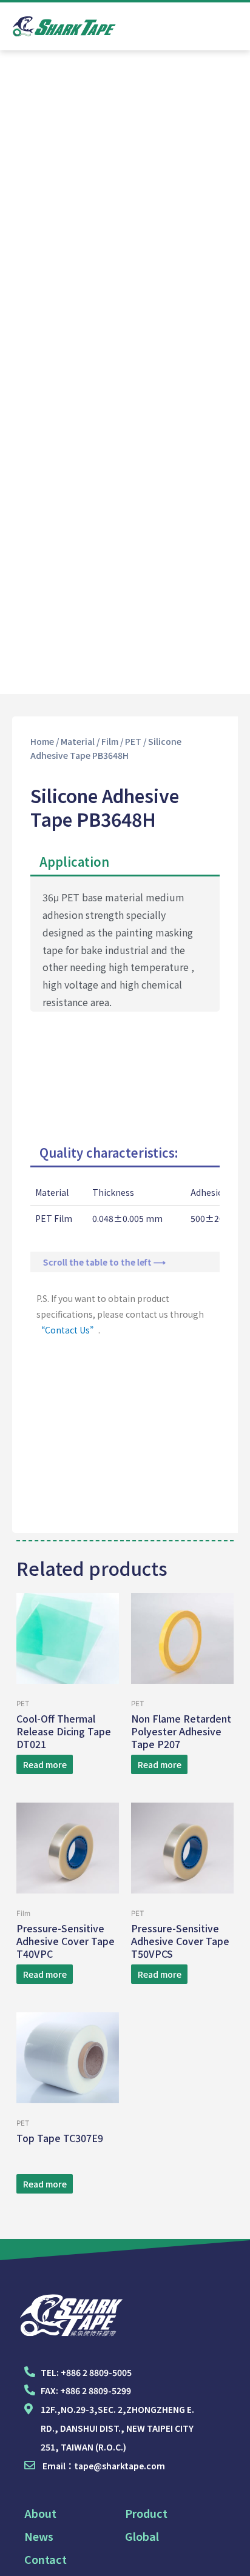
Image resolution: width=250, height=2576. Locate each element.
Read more (45, 1764)
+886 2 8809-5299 (96, 2391)
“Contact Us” (67, 1330)
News (39, 2536)
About (40, 2513)
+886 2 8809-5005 (96, 2372)
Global (142, 2536)
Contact (46, 2559)
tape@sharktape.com (120, 2466)
